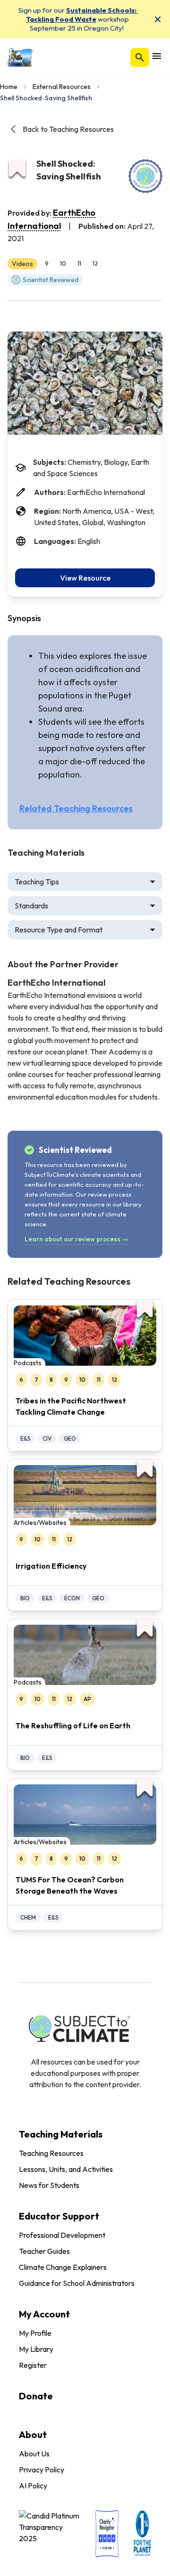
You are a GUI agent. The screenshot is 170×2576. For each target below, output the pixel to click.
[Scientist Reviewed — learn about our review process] (145, 176)
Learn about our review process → (76, 1239)
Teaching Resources (51, 2153)
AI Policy (33, 2486)
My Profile (35, 2333)
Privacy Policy (42, 2470)
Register (33, 2365)
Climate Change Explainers (63, 2267)
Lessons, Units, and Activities (66, 2169)
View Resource (85, 578)
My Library (36, 2349)
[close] (158, 19)
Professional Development (62, 2235)
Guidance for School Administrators (77, 2283)
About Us (34, 2454)
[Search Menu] (140, 57)
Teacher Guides (44, 2251)
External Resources (62, 87)
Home (9, 87)
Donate (36, 2396)
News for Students (49, 2185)
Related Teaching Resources (76, 808)
